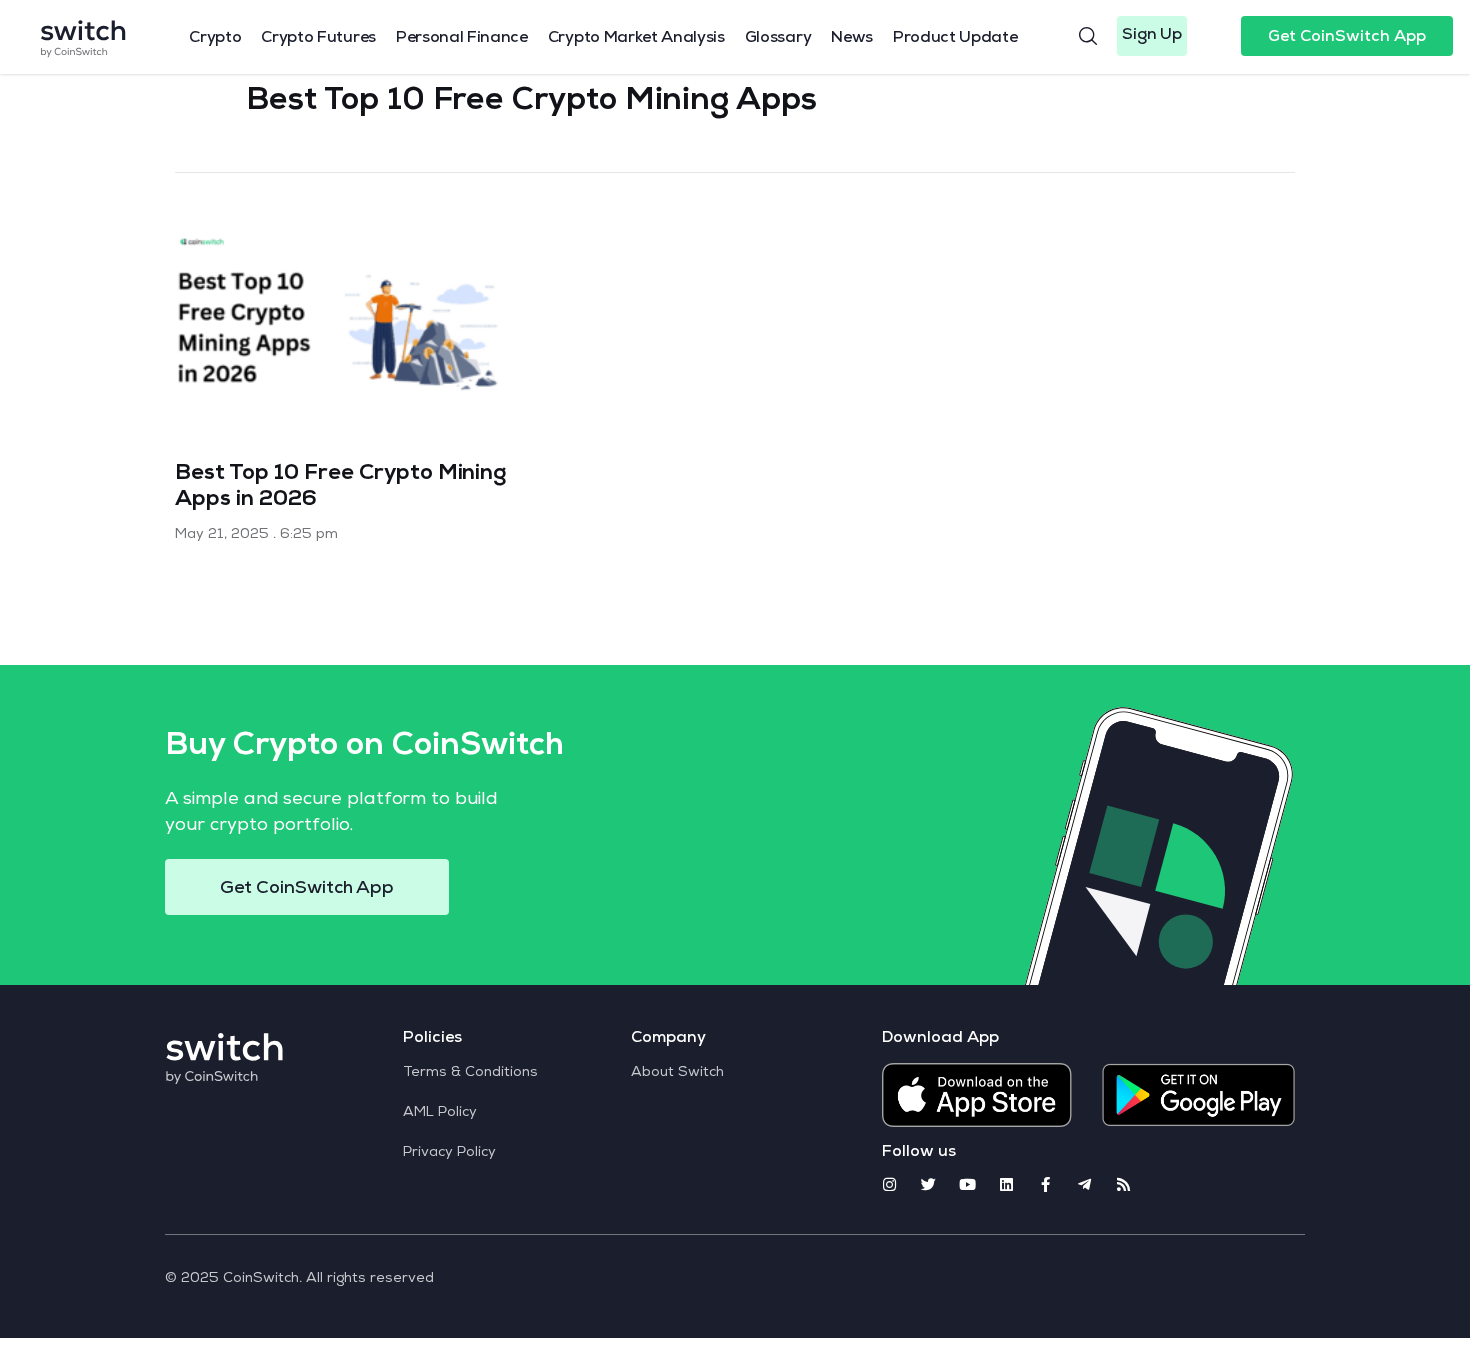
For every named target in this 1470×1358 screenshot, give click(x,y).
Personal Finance (462, 39)
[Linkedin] (1006, 1184)
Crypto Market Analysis (636, 39)
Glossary (778, 39)
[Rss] (1123, 1184)
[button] (1152, 36)
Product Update (955, 39)
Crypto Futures (318, 39)
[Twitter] (928, 1184)
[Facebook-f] (1045, 1184)
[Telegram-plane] (1084, 1184)
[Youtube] (967, 1184)
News (852, 39)
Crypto (215, 39)
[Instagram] (889, 1184)
